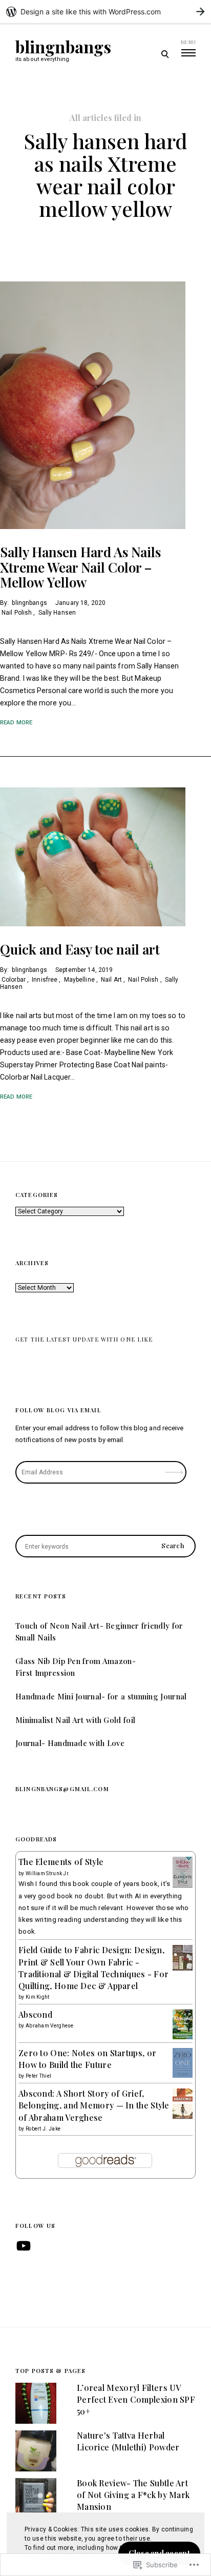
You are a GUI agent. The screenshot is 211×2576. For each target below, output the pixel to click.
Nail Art (111, 980)
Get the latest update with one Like (84, 1339)
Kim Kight (38, 1997)
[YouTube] (24, 2246)
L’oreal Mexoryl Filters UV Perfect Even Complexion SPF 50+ (136, 2399)
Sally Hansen (57, 613)
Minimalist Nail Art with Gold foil (75, 1720)
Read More (16, 723)
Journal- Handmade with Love (70, 1743)
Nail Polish (17, 613)
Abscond (35, 2014)
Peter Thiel (38, 2076)
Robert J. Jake (43, 2129)
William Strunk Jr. (48, 1873)
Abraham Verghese (50, 2026)
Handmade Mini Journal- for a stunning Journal (101, 1696)
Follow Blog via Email (58, 1410)
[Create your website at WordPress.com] (105, 12)
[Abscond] (183, 2037)
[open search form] (165, 54)
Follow (175, 1469)
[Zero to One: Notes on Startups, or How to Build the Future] (183, 2075)
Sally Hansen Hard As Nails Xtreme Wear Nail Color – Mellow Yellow (80, 567)
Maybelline (79, 980)
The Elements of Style (61, 1862)
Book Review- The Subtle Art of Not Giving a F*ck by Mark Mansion (133, 2495)
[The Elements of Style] (183, 1887)
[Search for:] (105, 1546)
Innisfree (45, 980)
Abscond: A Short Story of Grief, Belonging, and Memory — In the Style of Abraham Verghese (94, 2105)
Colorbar (14, 980)
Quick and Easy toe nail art (80, 949)
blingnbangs (63, 47)
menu (188, 42)
